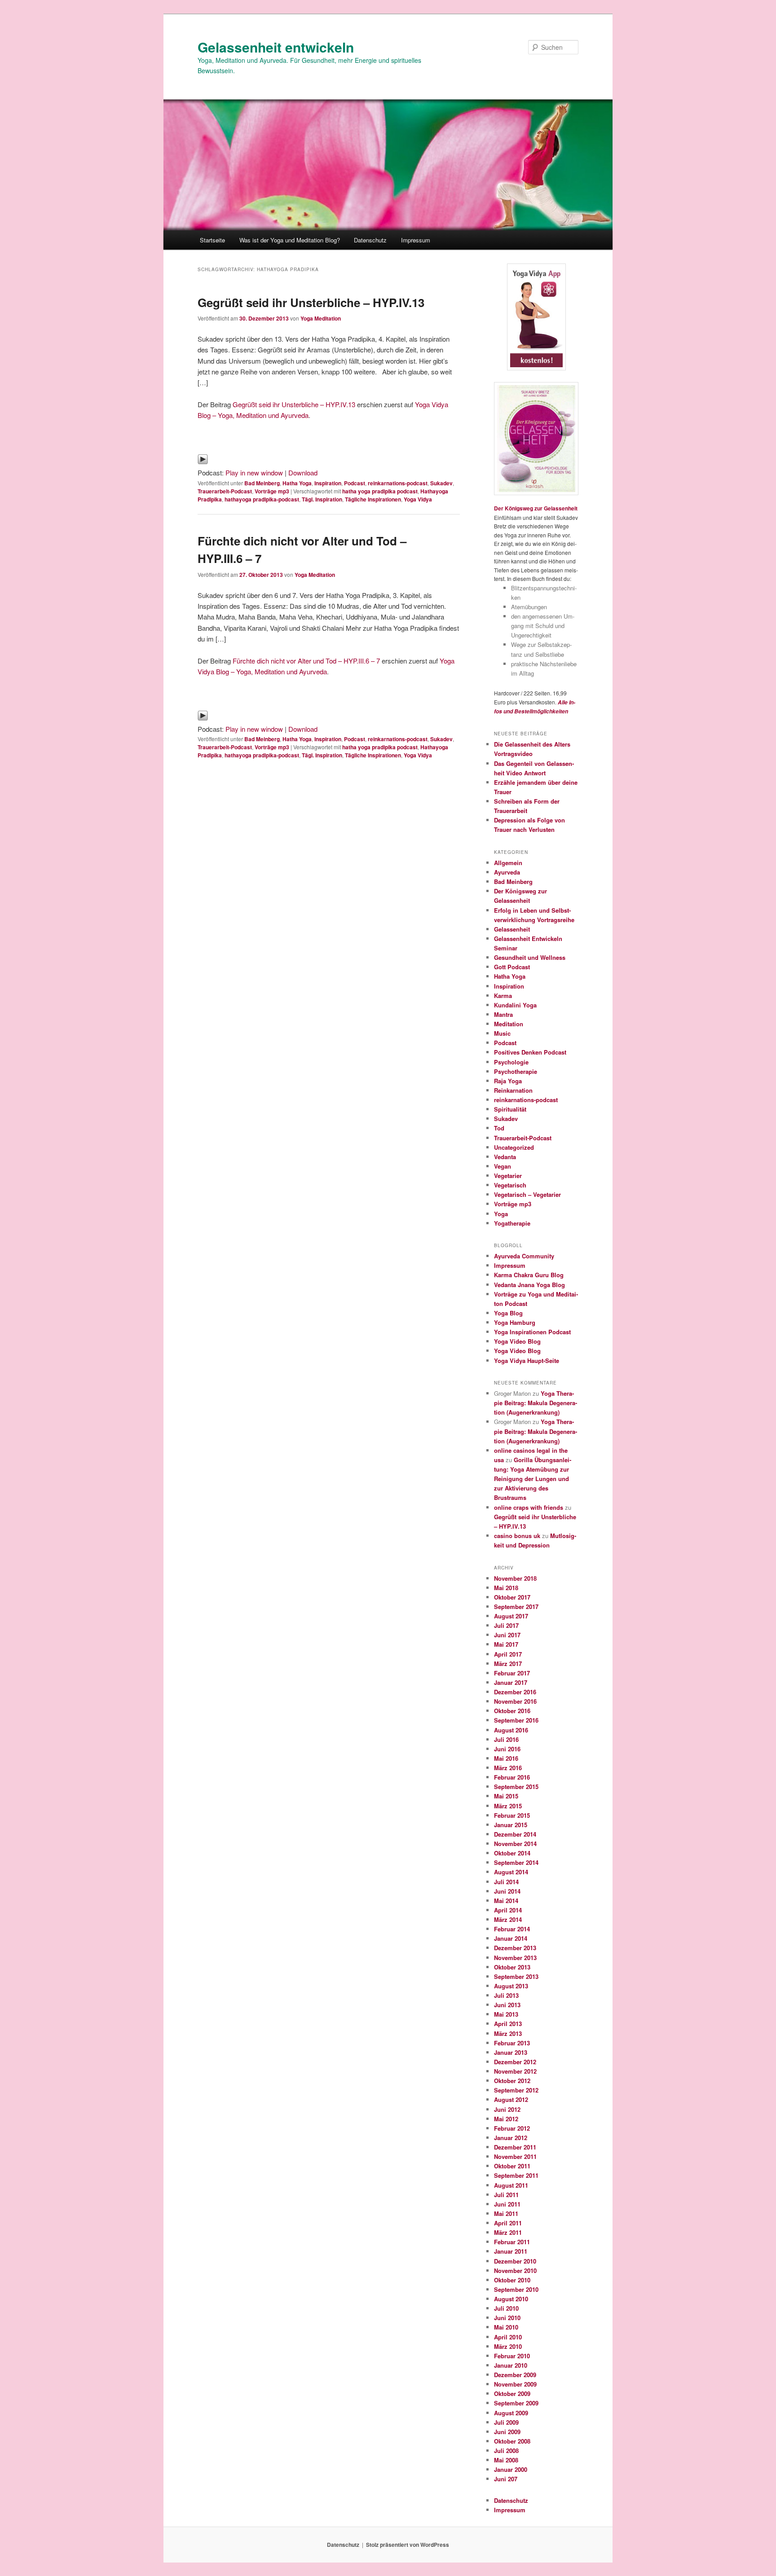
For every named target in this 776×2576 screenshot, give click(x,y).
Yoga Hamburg (515, 1322)
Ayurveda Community (524, 1256)
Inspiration (328, 483)
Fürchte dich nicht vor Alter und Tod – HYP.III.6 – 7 (306, 661)
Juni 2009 (507, 2432)
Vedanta (505, 1157)
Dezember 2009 (515, 2375)
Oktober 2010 (512, 2280)
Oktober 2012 (512, 2081)
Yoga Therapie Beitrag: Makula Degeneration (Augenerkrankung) (536, 1403)
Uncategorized (514, 1147)
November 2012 (515, 2071)
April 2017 (508, 1654)
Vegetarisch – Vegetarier (527, 1194)
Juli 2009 (506, 2422)
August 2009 (511, 2413)
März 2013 (508, 2033)
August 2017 (511, 1616)
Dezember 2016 (515, 1692)
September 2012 (516, 2090)
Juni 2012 (507, 2109)
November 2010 (515, 2270)
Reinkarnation (513, 1090)
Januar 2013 (511, 2052)
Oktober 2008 (512, 2441)
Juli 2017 (506, 1625)
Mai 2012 (506, 2119)
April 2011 (508, 2223)
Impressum (416, 240)
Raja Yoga (508, 1081)
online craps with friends (529, 1507)
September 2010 (516, 2289)
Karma (503, 996)
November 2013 (515, 1958)
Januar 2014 (511, 1938)
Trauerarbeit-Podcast (225, 491)
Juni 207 (506, 2479)
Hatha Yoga (297, 483)
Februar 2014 (512, 1929)
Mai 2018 (506, 1588)
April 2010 (508, 2337)
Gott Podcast (512, 967)
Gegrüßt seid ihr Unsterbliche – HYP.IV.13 (311, 302)
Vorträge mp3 (272, 491)
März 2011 (508, 2232)
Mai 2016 (506, 1758)
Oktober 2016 (512, 1711)
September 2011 (516, 2175)
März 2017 (508, 1664)
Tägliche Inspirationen (373, 499)
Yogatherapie (512, 1223)
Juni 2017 (507, 1635)
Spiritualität (510, 1109)
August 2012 (511, 2099)
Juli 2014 (506, 1882)
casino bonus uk (517, 1536)
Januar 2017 (511, 1682)
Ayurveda (507, 872)
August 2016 (511, 1730)
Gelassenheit (512, 929)
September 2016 (516, 1720)
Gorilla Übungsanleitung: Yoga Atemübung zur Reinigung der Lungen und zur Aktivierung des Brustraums (533, 1479)
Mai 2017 (506, 1644)
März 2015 (508, 1806)
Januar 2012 (511, 2138)
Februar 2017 (512, 1673)
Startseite (212, 240)
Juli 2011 (506, 2195)
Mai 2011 (506, 2213)
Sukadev (441, 483)
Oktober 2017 (512, 1597)
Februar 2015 (512, 1815)
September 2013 (516, 1976)
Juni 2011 (507, 2204)
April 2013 (508, 2024)
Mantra (503, 1014)
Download (303, 473)
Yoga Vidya (418, 499)
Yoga (501, 1214)
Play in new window (254, 473)
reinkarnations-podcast (398, 483)
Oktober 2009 (512, 2394)
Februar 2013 (512, 2043)
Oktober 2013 (512, 1967)
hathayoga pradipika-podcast (262, 499)
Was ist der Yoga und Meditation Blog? (290, 240)
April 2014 (508, 1910)
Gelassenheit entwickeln (276, 47)
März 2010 (508, 2346)
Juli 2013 (506, 1995)
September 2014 (516, 1862)
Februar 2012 (512, 2128)
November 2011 (515, 2156)
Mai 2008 (506, 2460)
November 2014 (515, 1844)
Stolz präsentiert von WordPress (408, 2545)
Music (502, 1033)
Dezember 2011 (515, 2147)
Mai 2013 (506, 2014)
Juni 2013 (507, 2005)
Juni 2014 (507, 1891)
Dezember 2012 (515, 2062)
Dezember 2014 (515, 1834)
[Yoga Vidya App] (536, 317)
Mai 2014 (506, 1901)
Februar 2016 (512, 1777)
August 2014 (511, 1872)
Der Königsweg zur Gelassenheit (536, 508)
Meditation (509, 1024)
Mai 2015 (506, 1796)
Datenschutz (370, 240)
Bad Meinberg (262, 483)
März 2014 (508, 1919)
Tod (499, 1128)
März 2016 (508, 1768)
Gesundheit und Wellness (530, 957)
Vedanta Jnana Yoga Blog (529, 1285)
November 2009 (515, 2384)
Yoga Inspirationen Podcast (532, 1332)
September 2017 (516, 1607)
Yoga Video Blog (517, 1341)
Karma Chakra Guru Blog (529, 1275)
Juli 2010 (506, 2308)
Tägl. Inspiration (322, 499)
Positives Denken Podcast (530, 1052)
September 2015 (516, 1787)
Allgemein (508, 863)
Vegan (503, 1166)
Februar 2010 (512, 2356)
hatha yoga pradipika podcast (380, 491)
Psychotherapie (516, 1071)
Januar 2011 (511, 2251)
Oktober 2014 (512, 1853)
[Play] (203, 462)
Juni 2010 (507, 2318)
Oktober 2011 (512, 2166)
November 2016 (515, 1701)
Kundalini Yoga (515, 1005)
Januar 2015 (511, 1825)
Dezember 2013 (515, 1948)
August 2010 (511, 2299)
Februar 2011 (512, 2242)
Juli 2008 (506, 2451)
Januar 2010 (511, 2365)
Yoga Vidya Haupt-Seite (527, 1361)
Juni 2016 (507, 1749)
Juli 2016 (506, 1739)
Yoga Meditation (321, 318)
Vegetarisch (510, 1185)
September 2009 (516, 2403)
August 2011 (511, 2185)
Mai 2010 (506, 2327)
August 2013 (511, 1986)
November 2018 (515, 1578)
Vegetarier (508, 1176)
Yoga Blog (508, 1313)
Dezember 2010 (515, 2261)
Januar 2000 (511, 2469)
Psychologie (511, 1062)
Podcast (355, 483)
